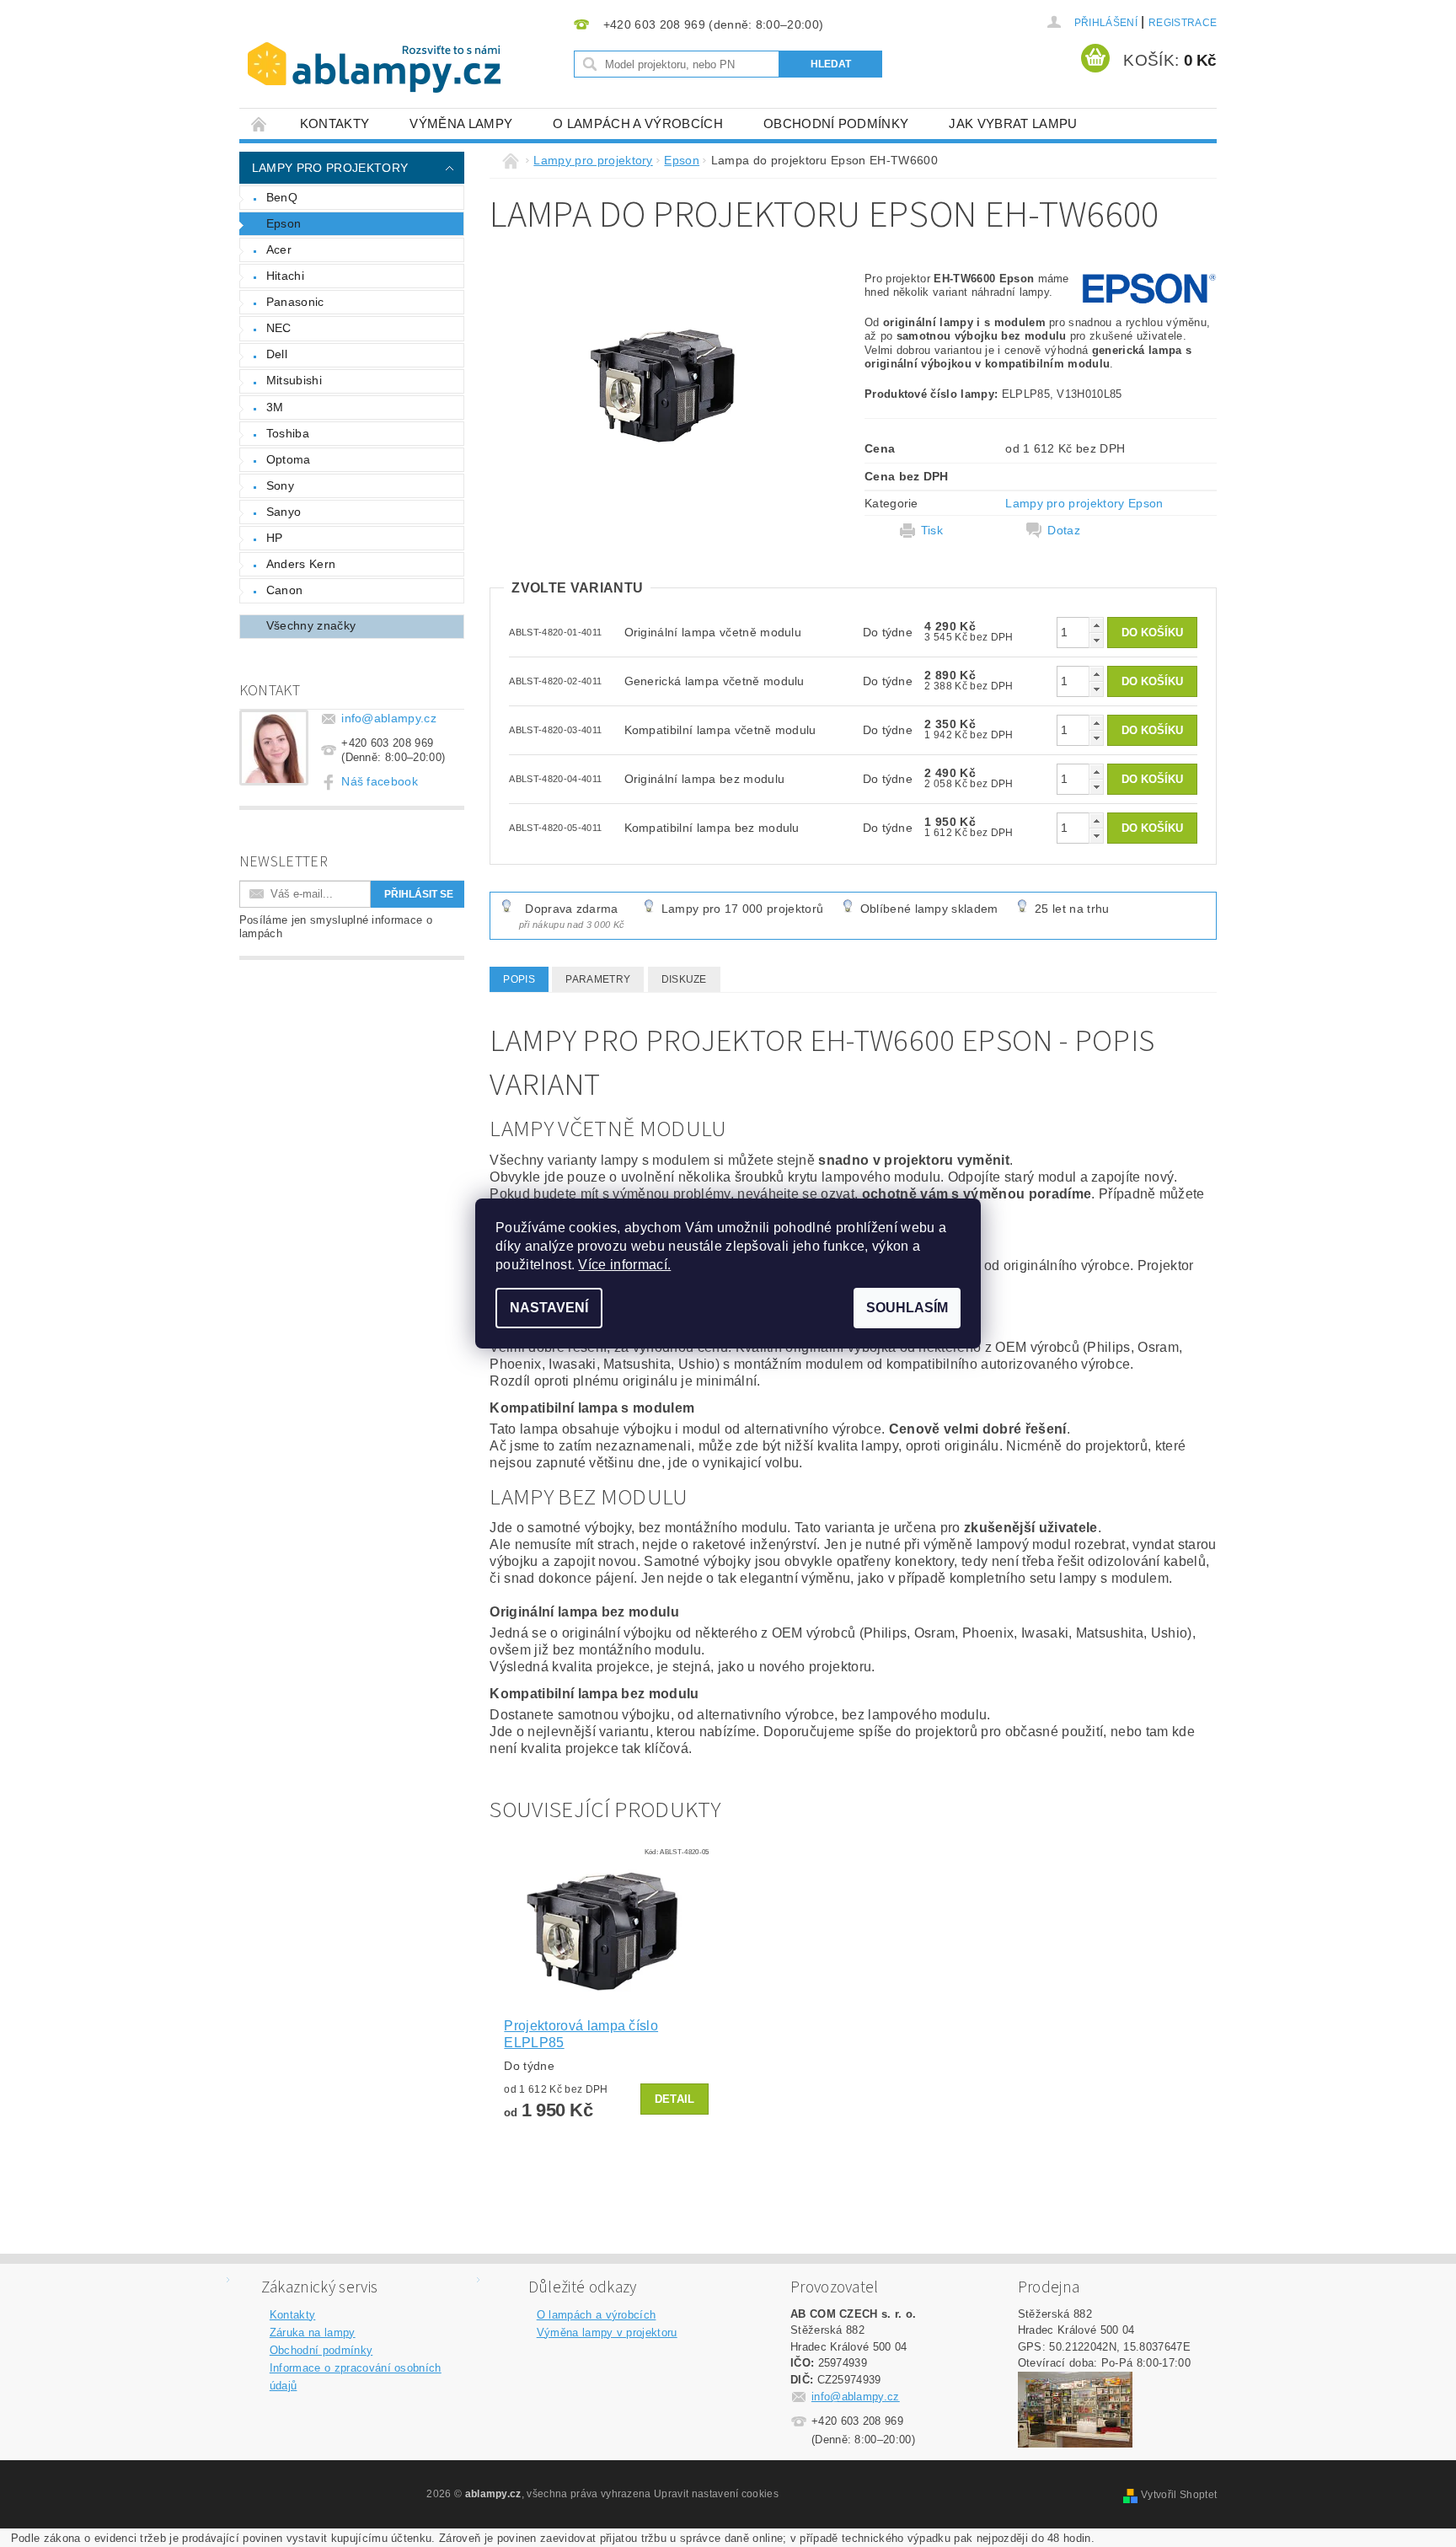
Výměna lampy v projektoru (607, 2333)
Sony (280, 485)
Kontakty (335, 123)
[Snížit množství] (1096, 640)
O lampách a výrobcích (638, 123)
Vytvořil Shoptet (1179, 2495)
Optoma (289, 459)
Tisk (932, 530)
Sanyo (284, 512)
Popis (519, 979)
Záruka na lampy (313, 2333)
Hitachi (285, 276)
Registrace (1183, 23)
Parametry (598, 979)
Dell (277, 354)
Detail (675, 2099)
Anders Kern (301, 564)
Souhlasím (907, 1308)
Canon (285, 590)
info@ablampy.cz (389, 718)
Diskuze (684, 979)
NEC (279, 328)
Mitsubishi (294, 380)
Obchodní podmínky (836, 123)
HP (275, 538)
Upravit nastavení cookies (716, 2494)
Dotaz (1064, 530)
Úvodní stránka (260, 123)
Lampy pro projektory (330, 168)
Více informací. (624, 1265)
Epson (284, 223)
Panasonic (295, 302)
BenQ (282, 197)
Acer (279, 249)
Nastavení (549, 1308)
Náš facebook (380, 781)
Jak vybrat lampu (1013, 123)
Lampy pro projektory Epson (1084, 503)
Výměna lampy (461, 123)
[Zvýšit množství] (1096, 625)
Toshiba (288, 433)
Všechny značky (311, 625)
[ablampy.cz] (374, 51)
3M (275, 407)
